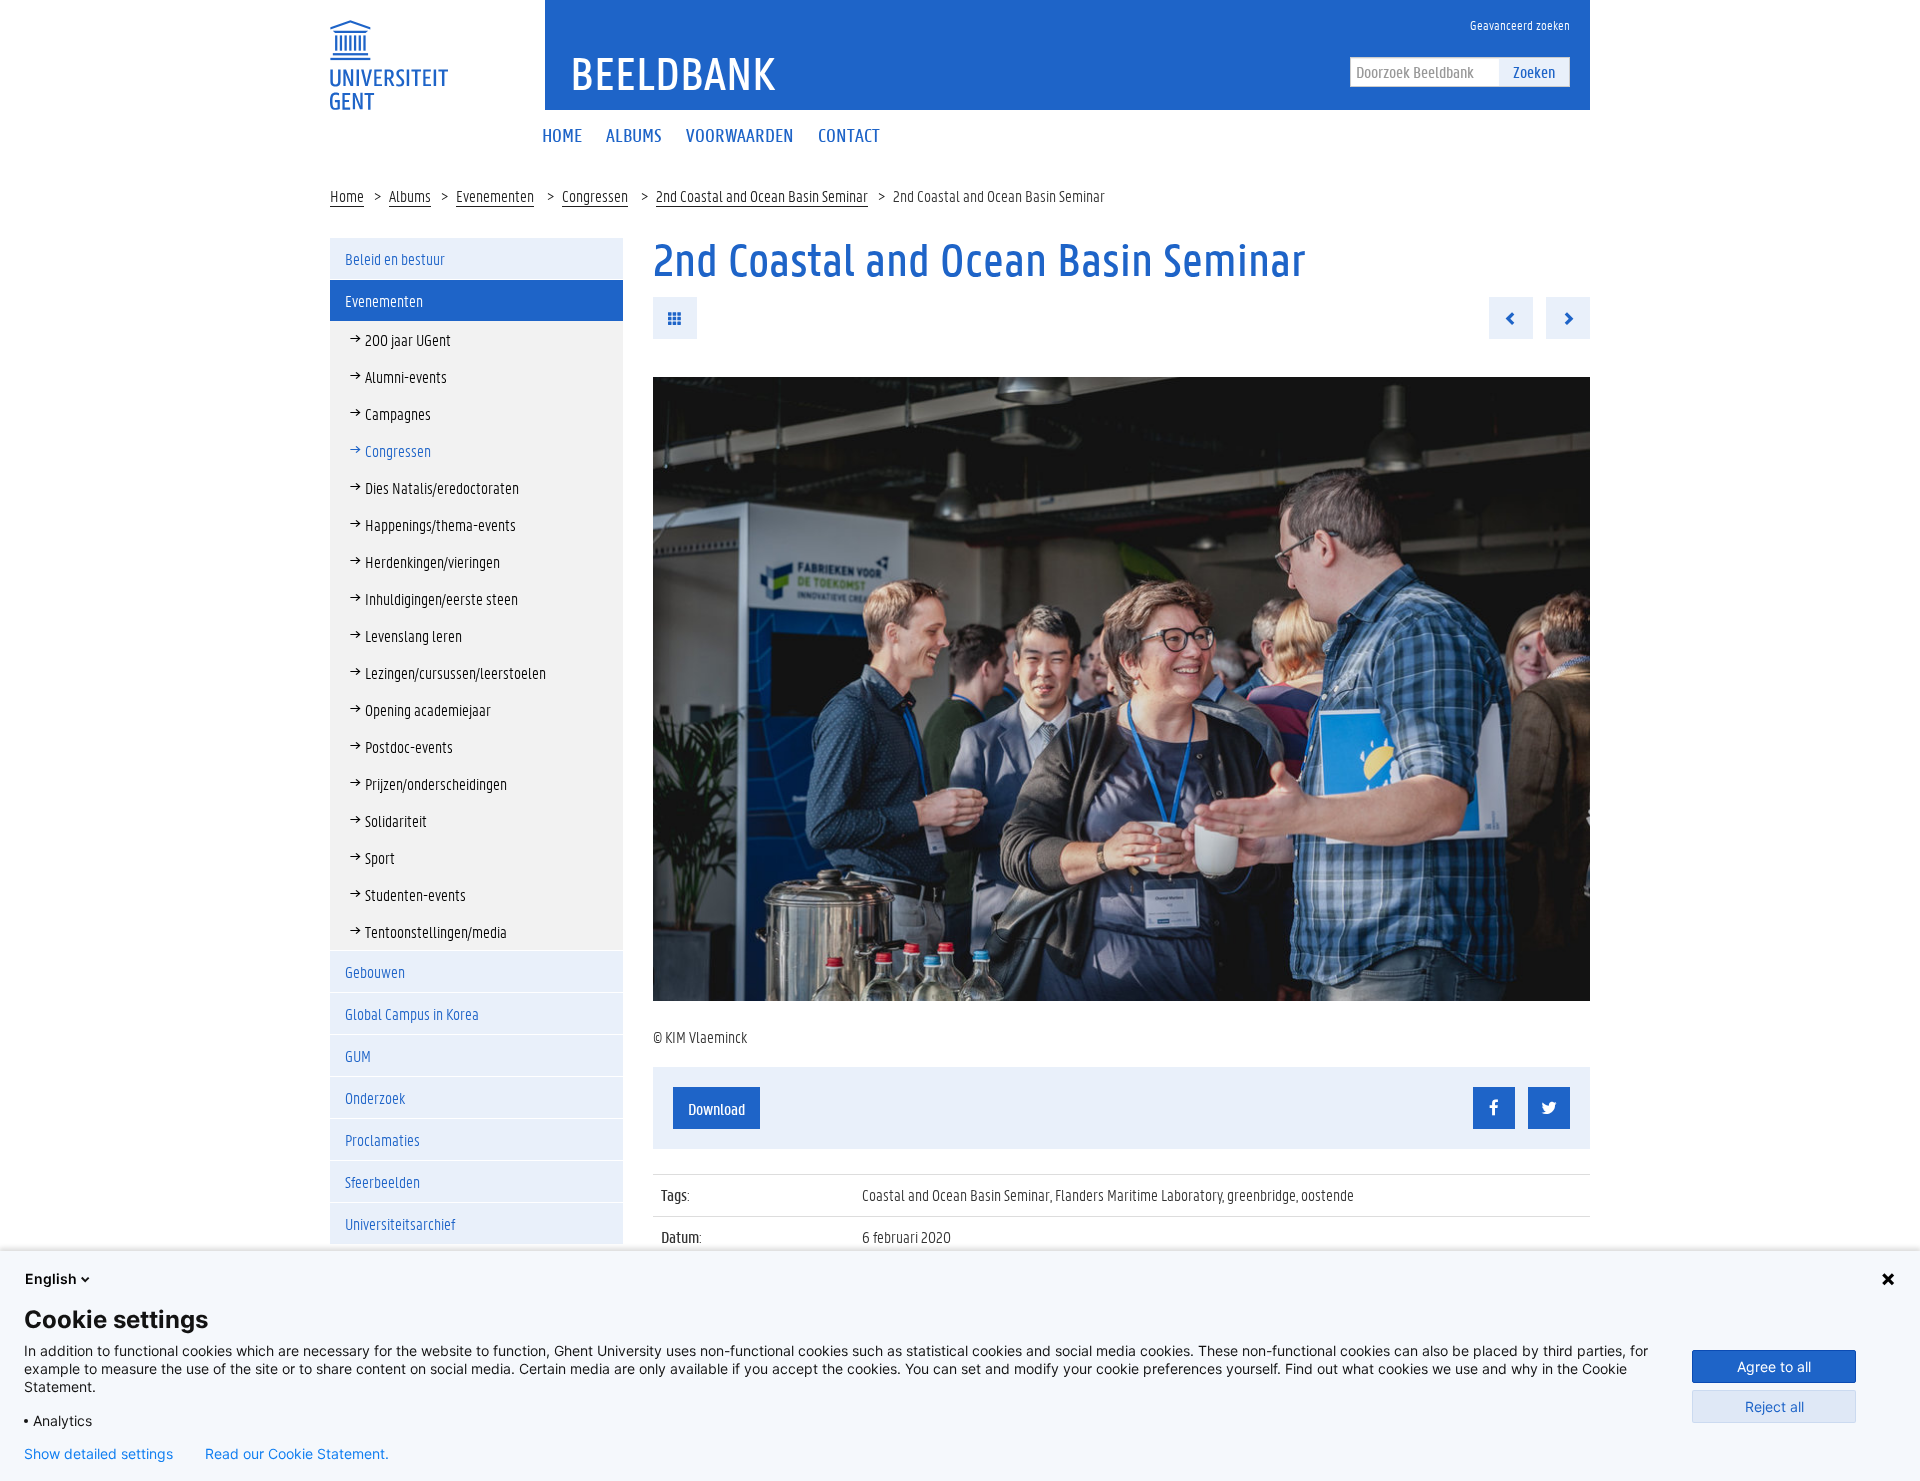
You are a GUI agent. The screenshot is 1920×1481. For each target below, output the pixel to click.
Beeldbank (672, 73)
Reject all (1774, 1406)
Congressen (595, 195)
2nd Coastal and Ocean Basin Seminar (762, 195)
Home (347, 195)
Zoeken (1534, 71)
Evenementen (495, 195)
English (51, 1278)
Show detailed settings (98, 1454)
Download (716, 1108)
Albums (410, 195)
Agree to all (1774, 1366)
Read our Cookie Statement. (297, 1454)
